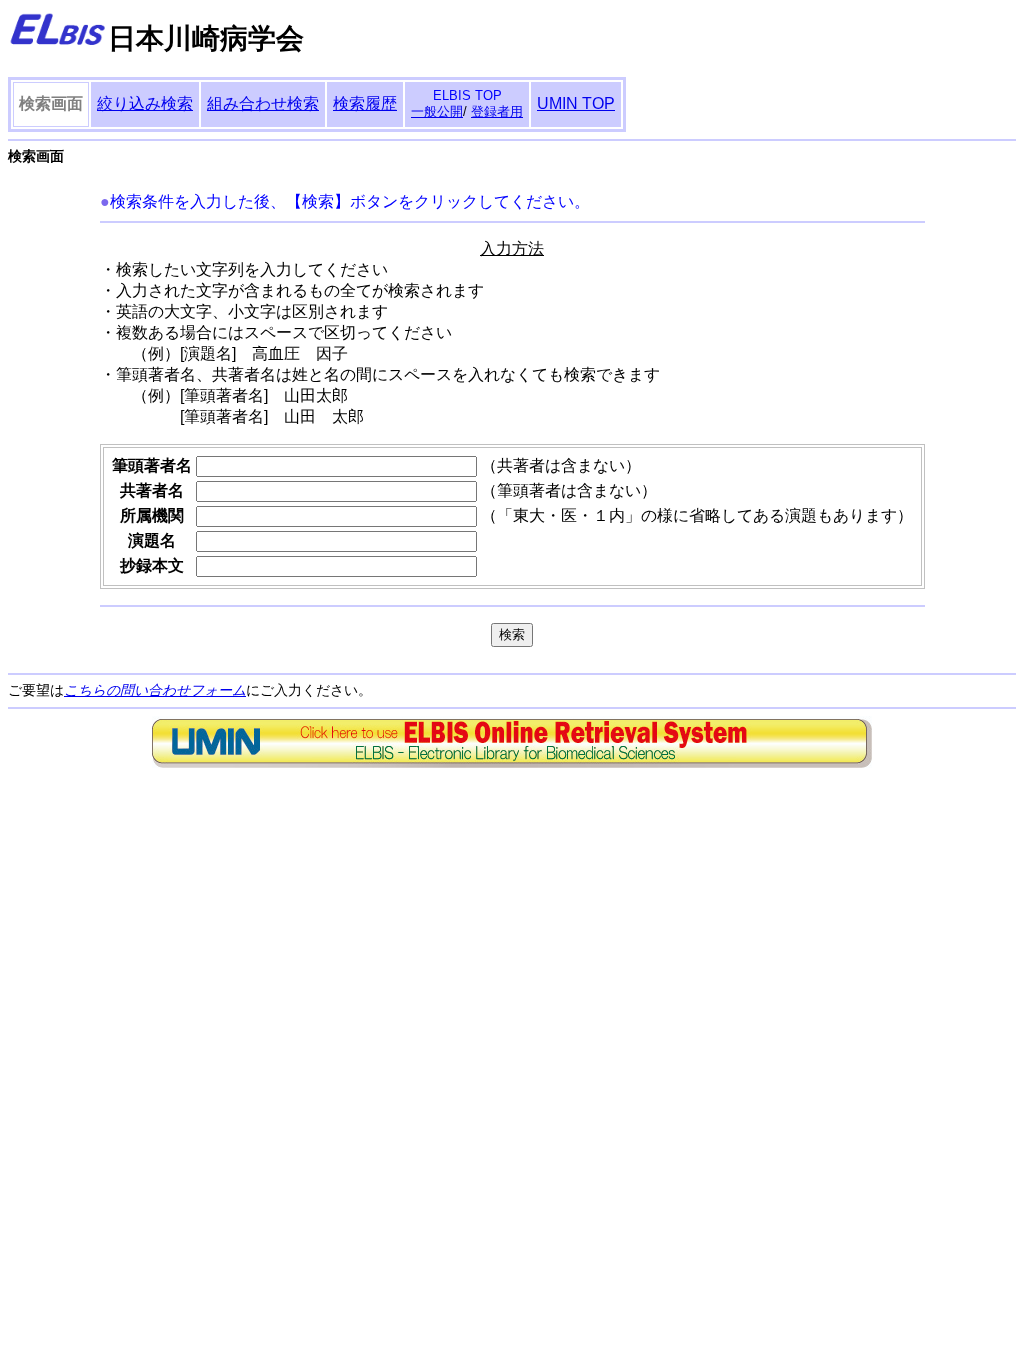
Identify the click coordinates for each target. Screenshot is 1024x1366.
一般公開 (437, 111)
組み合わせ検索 (263, 103)
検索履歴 (365, 103)
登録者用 (497, 111)
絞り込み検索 (145, 103)
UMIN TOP (576, 103)
